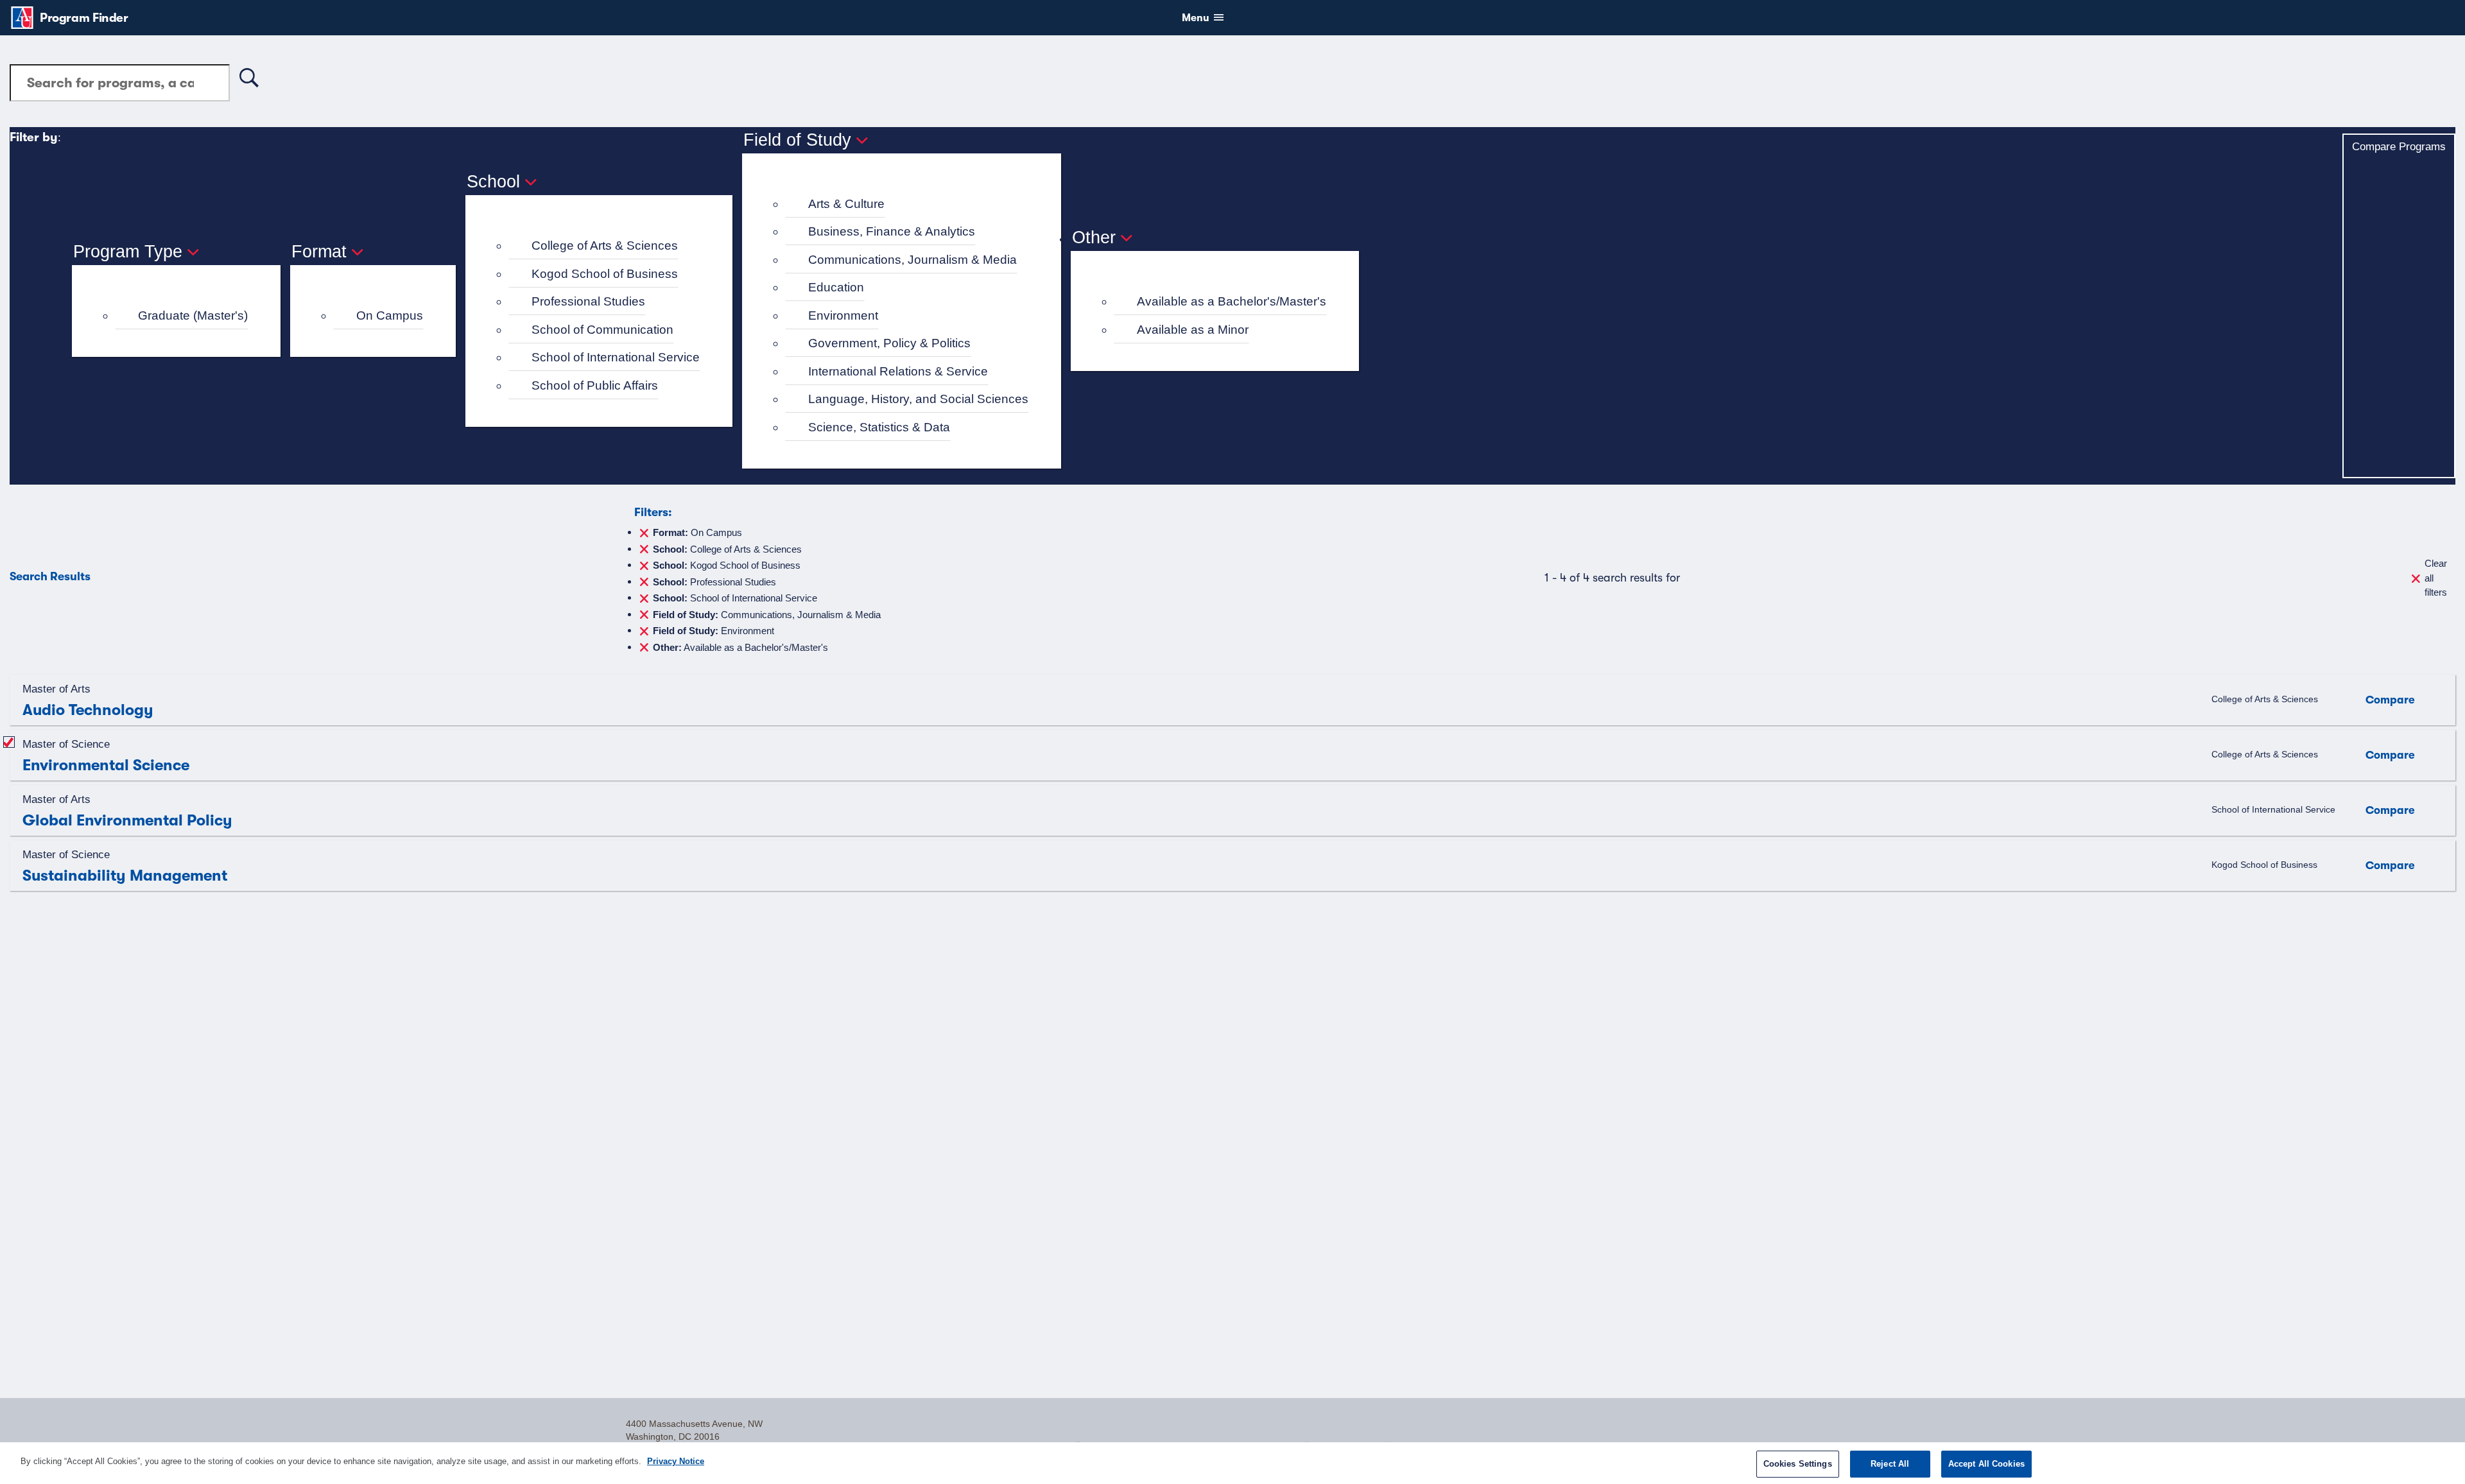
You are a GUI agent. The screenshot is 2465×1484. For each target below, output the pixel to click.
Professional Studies (588, 301)
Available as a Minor (1193, 330)
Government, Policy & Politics (889, 343)
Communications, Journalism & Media (912, 260)
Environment (843, 315)
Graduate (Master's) (193, 315)
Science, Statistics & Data (879, 427)
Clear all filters (2436, 578)
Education (836, 287)
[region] (1232, 1463)
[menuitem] (182, 316)
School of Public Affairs (595, 385)
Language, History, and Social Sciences (918, 399)
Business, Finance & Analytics (892, 231)
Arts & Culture (846, 204)
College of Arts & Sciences (605, 246)
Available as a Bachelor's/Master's (1232, 301)
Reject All (1890, 1464)
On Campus (390, 315)
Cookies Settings (1798, 1464)
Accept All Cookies (1986, 1464)
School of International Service (616, 357)
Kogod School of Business (605, 274)
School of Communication (602, 330)
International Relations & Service (898, 371)
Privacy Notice (676, 1461)
